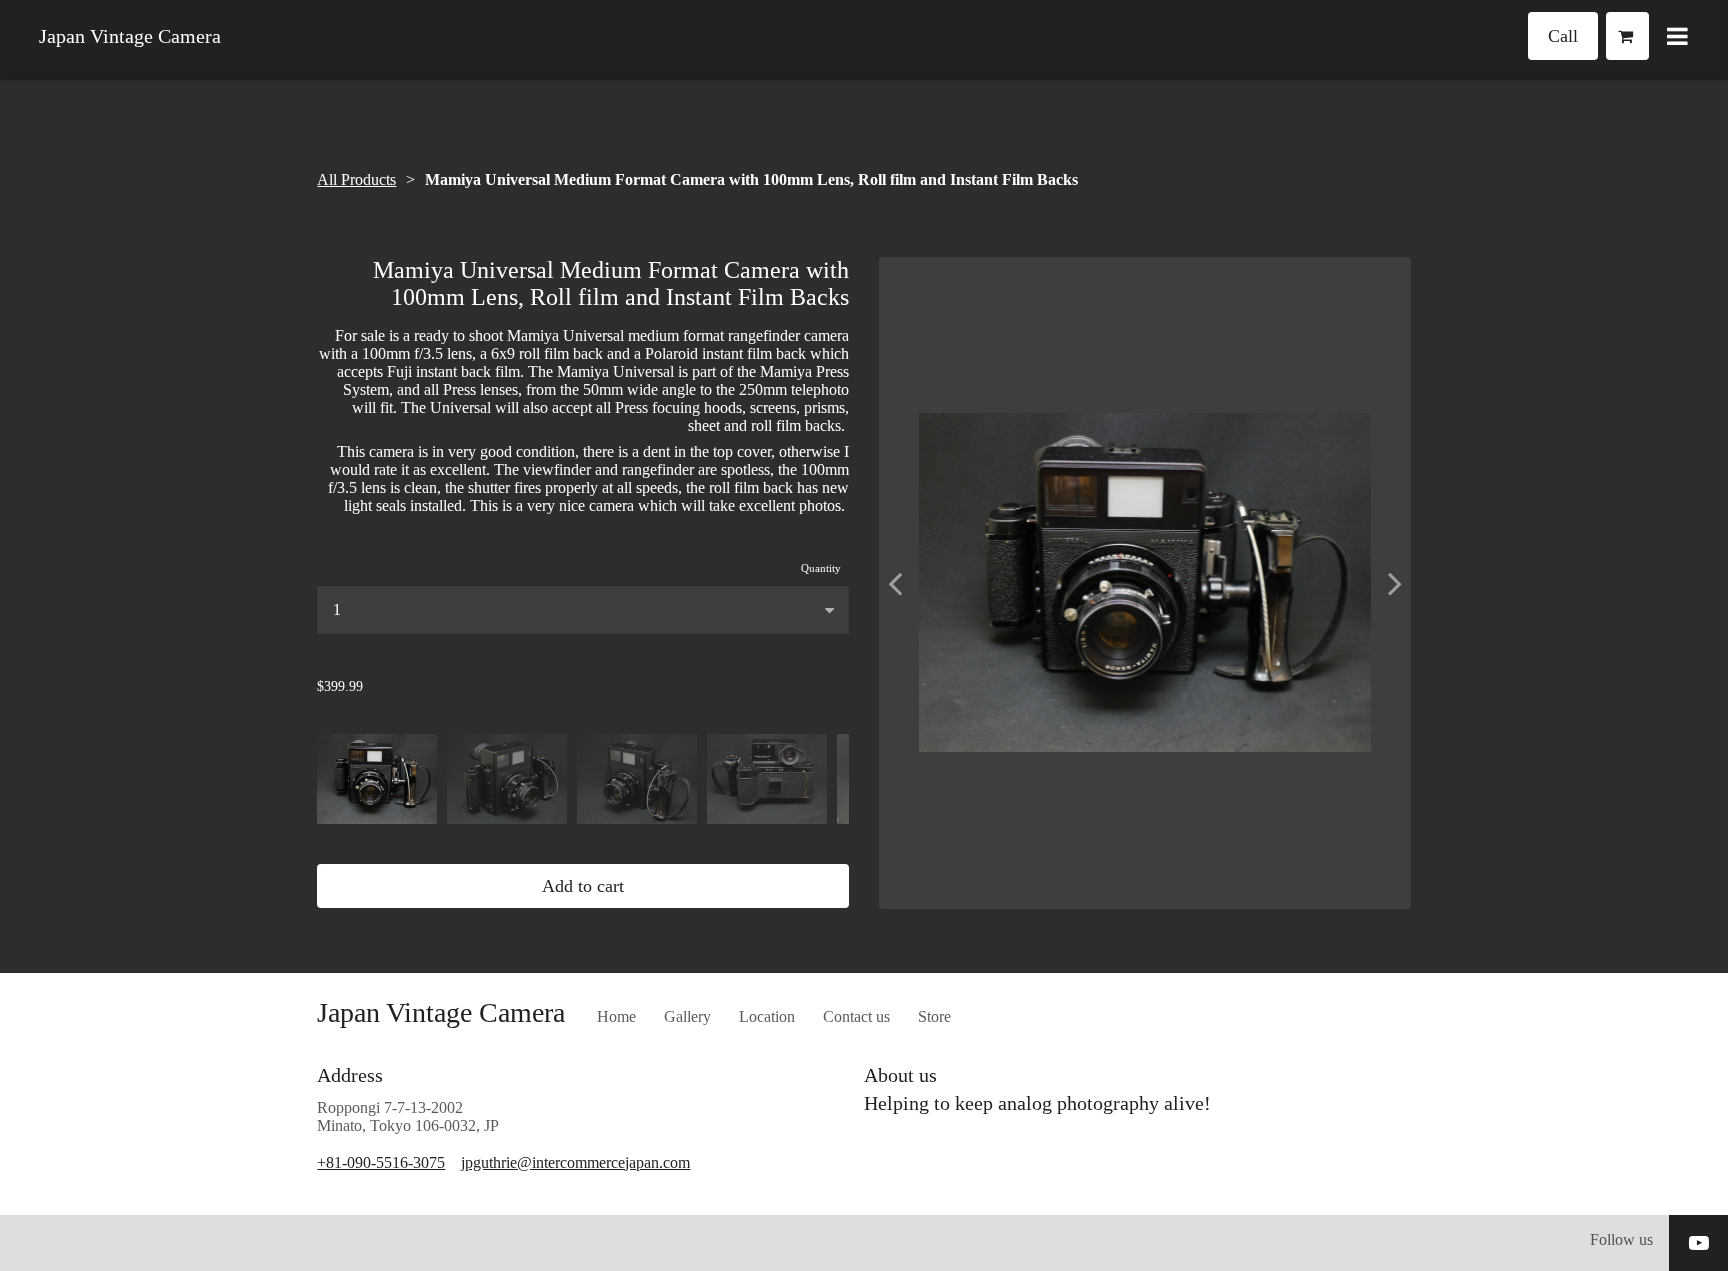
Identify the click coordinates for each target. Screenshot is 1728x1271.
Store (934, 1016)
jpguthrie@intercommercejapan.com (575, 1162)
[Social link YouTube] (1699, 1243)
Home (616, 1016)
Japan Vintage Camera (130, 36)
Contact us (856, 1016)
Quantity (821, 568)
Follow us (1621, 1239)
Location (767, 1016)
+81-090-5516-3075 (381, 1162)
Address (350, 1075)
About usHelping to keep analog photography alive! (1040, 1089)
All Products (356, 179)
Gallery (687, 1016)
